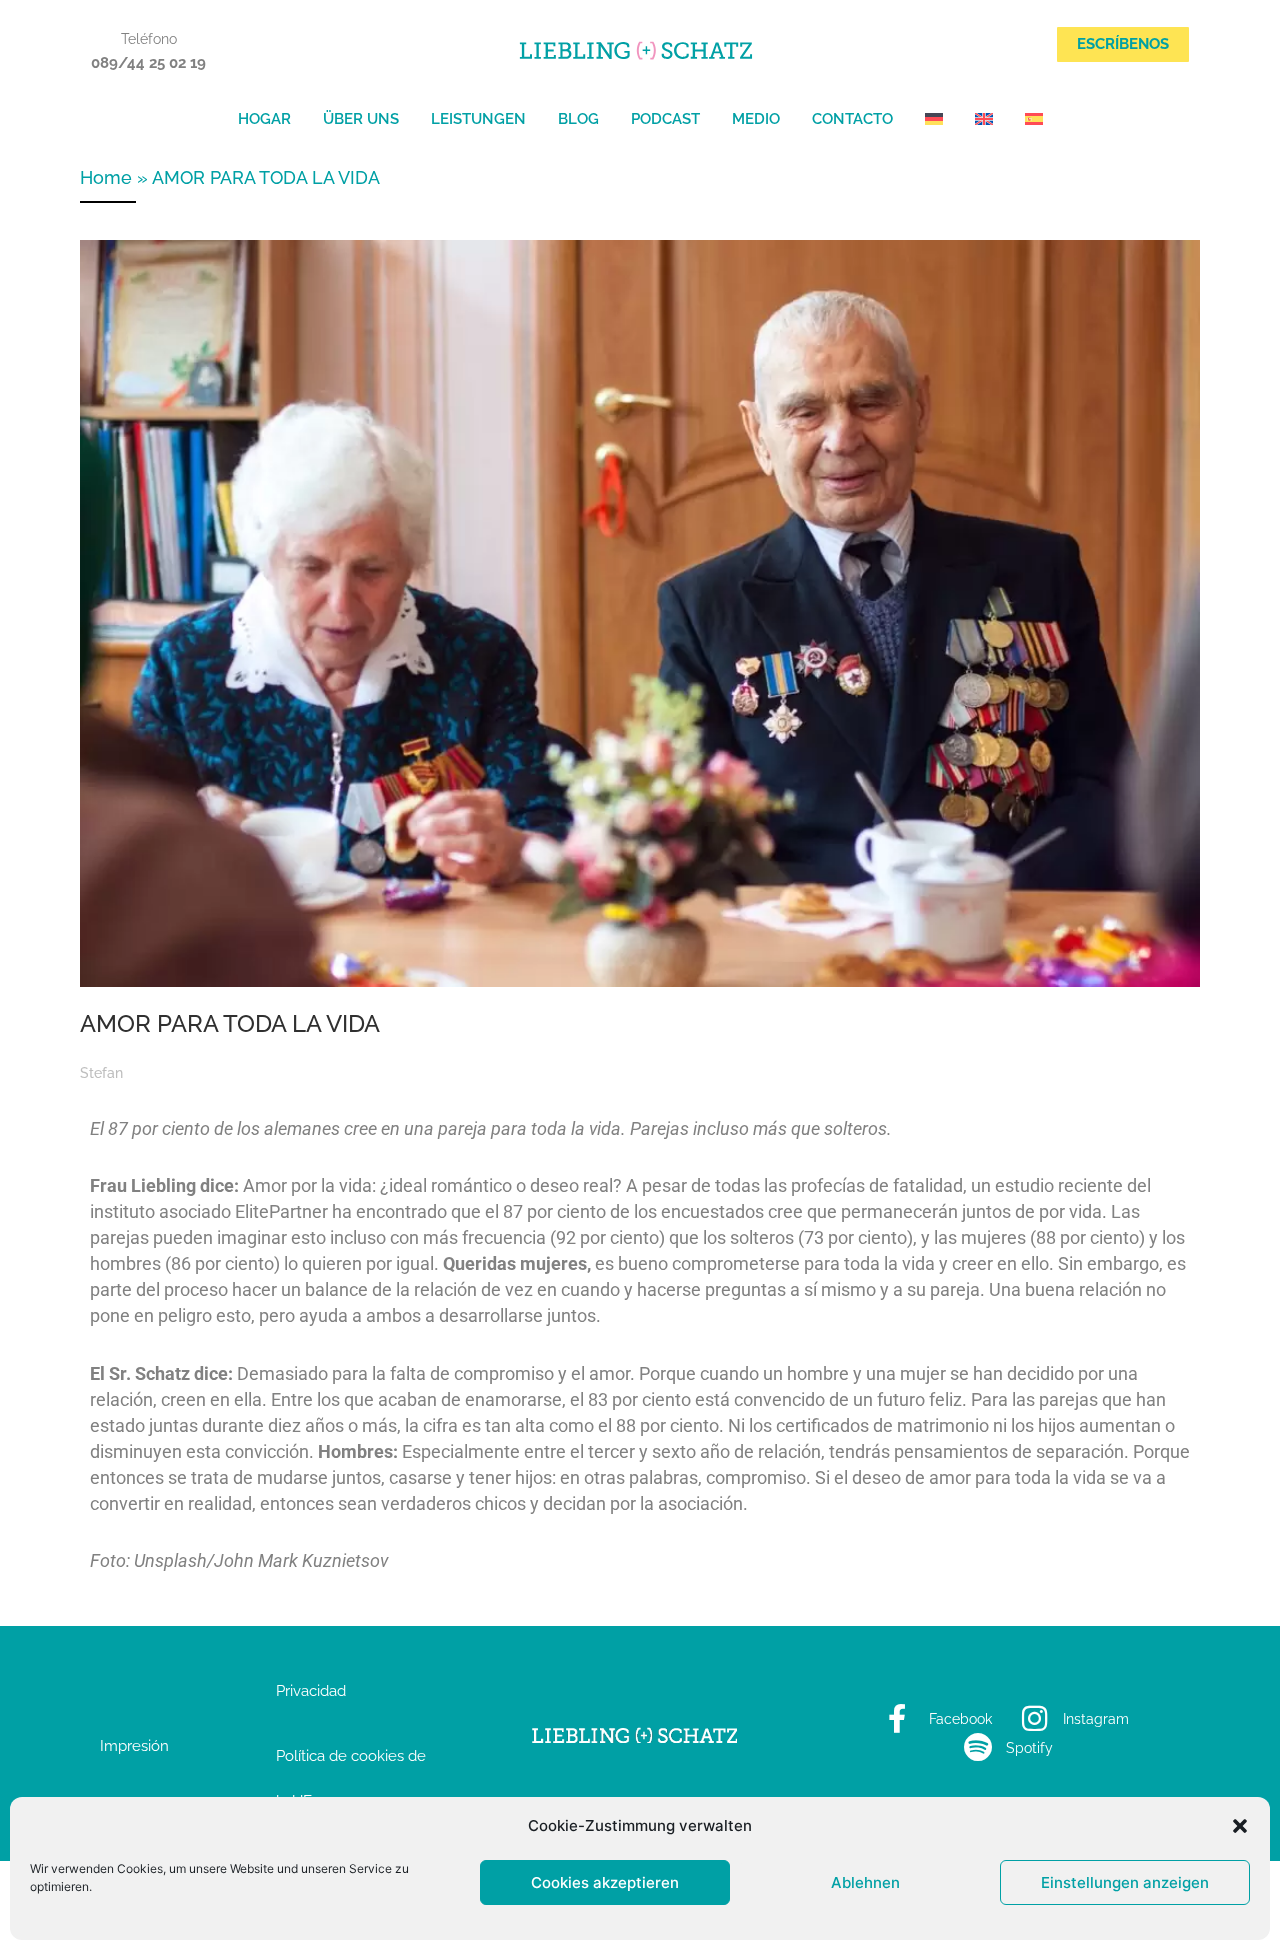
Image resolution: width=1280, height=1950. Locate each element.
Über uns (361, 119)
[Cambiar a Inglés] (984, 119)
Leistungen (478, 119)
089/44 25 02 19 (148, 63)
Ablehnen (865, 1882)
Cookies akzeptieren (605, 1882)
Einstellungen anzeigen (1125, 1882)
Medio (756, 119)
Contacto (852, 119)
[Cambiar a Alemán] (934, 119)
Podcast (665, 119)
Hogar (264, 119)
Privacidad (311, 1691)
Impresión (134, 1746)
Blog (578, 119)
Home (106, 177)
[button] (1240, 1826)
